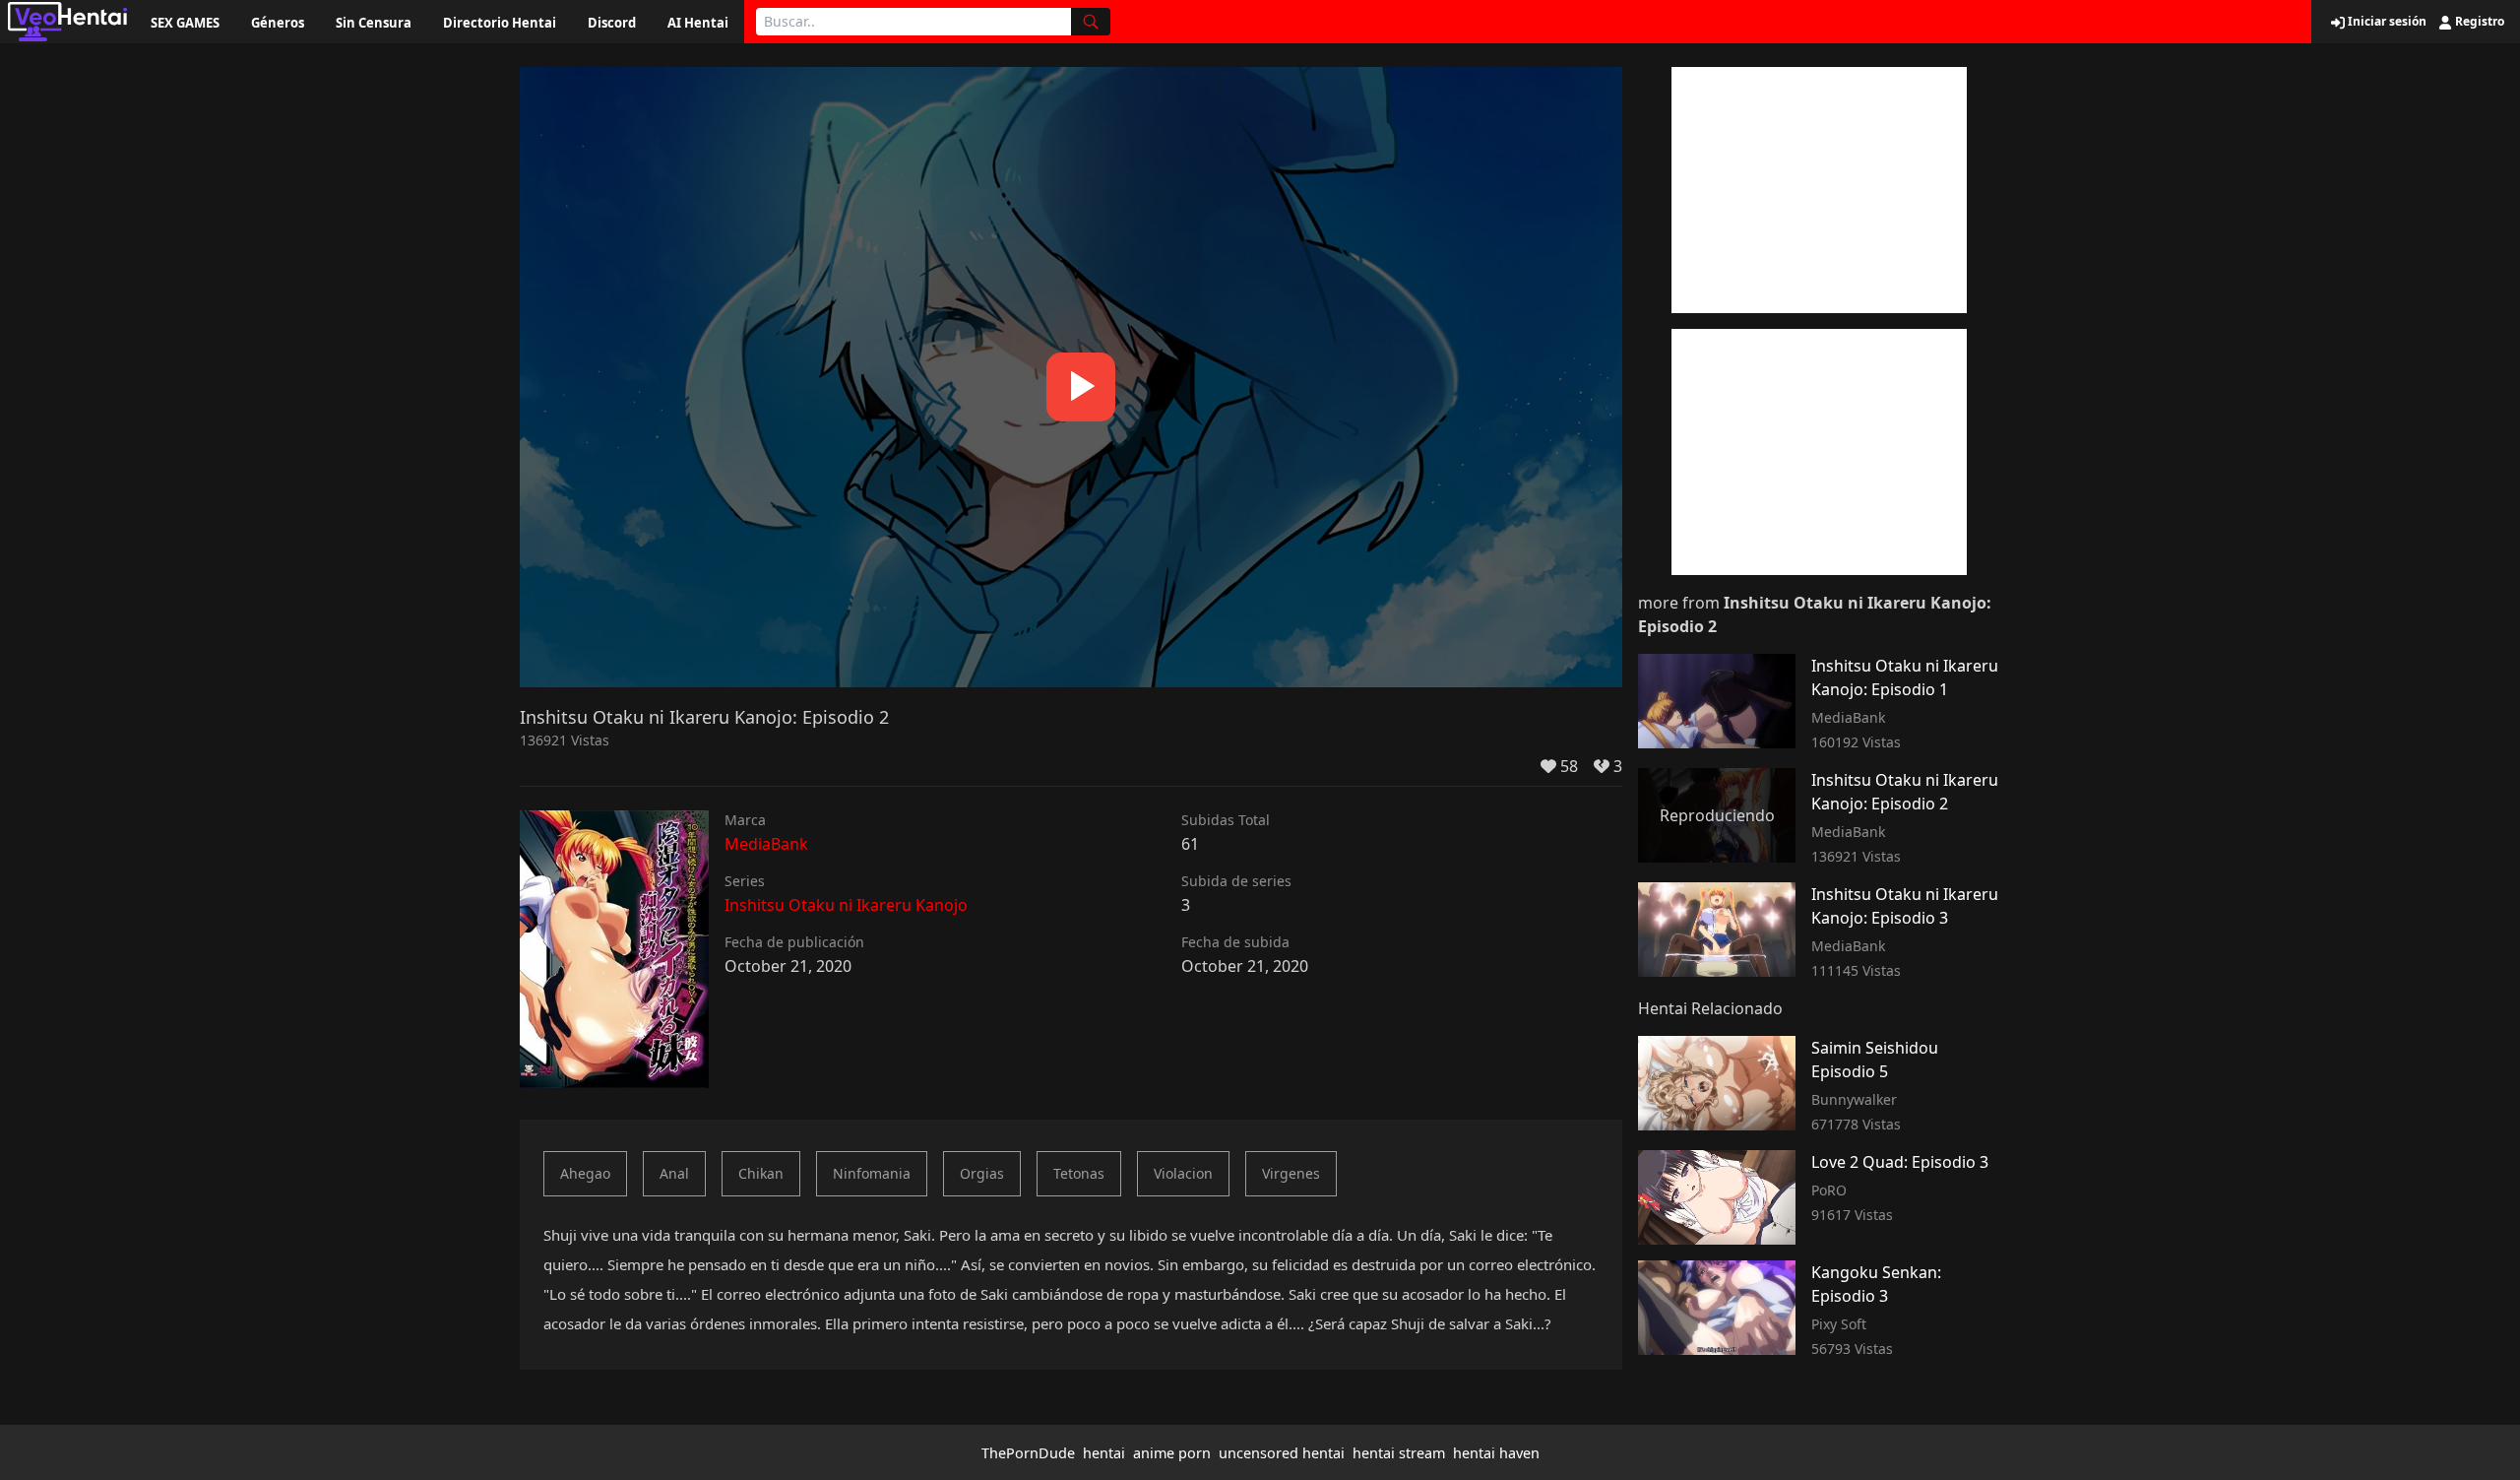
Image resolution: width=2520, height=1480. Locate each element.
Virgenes (1291, 1173)
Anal (674, 1173)
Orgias (982, 1173)
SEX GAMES (185, 23)
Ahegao (585, 1173)
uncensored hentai (1282, 1453)
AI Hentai (698, 23)
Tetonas (1079, 1173)
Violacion (1183, 1173)
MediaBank (766, 844)
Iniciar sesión (2386, 22)
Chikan (761, 1173)
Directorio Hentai (500, 23)
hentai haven (1496, 1453)
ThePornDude (1028, 1453)
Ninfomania (872, 1173)
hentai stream (1399, 1453)
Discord (612, 23)
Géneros (278, 23)
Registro (2478, 22)
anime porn (1172, 1453)
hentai (1104, 1453)
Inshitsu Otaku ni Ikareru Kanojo (846, 905)
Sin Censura (374, 23)
